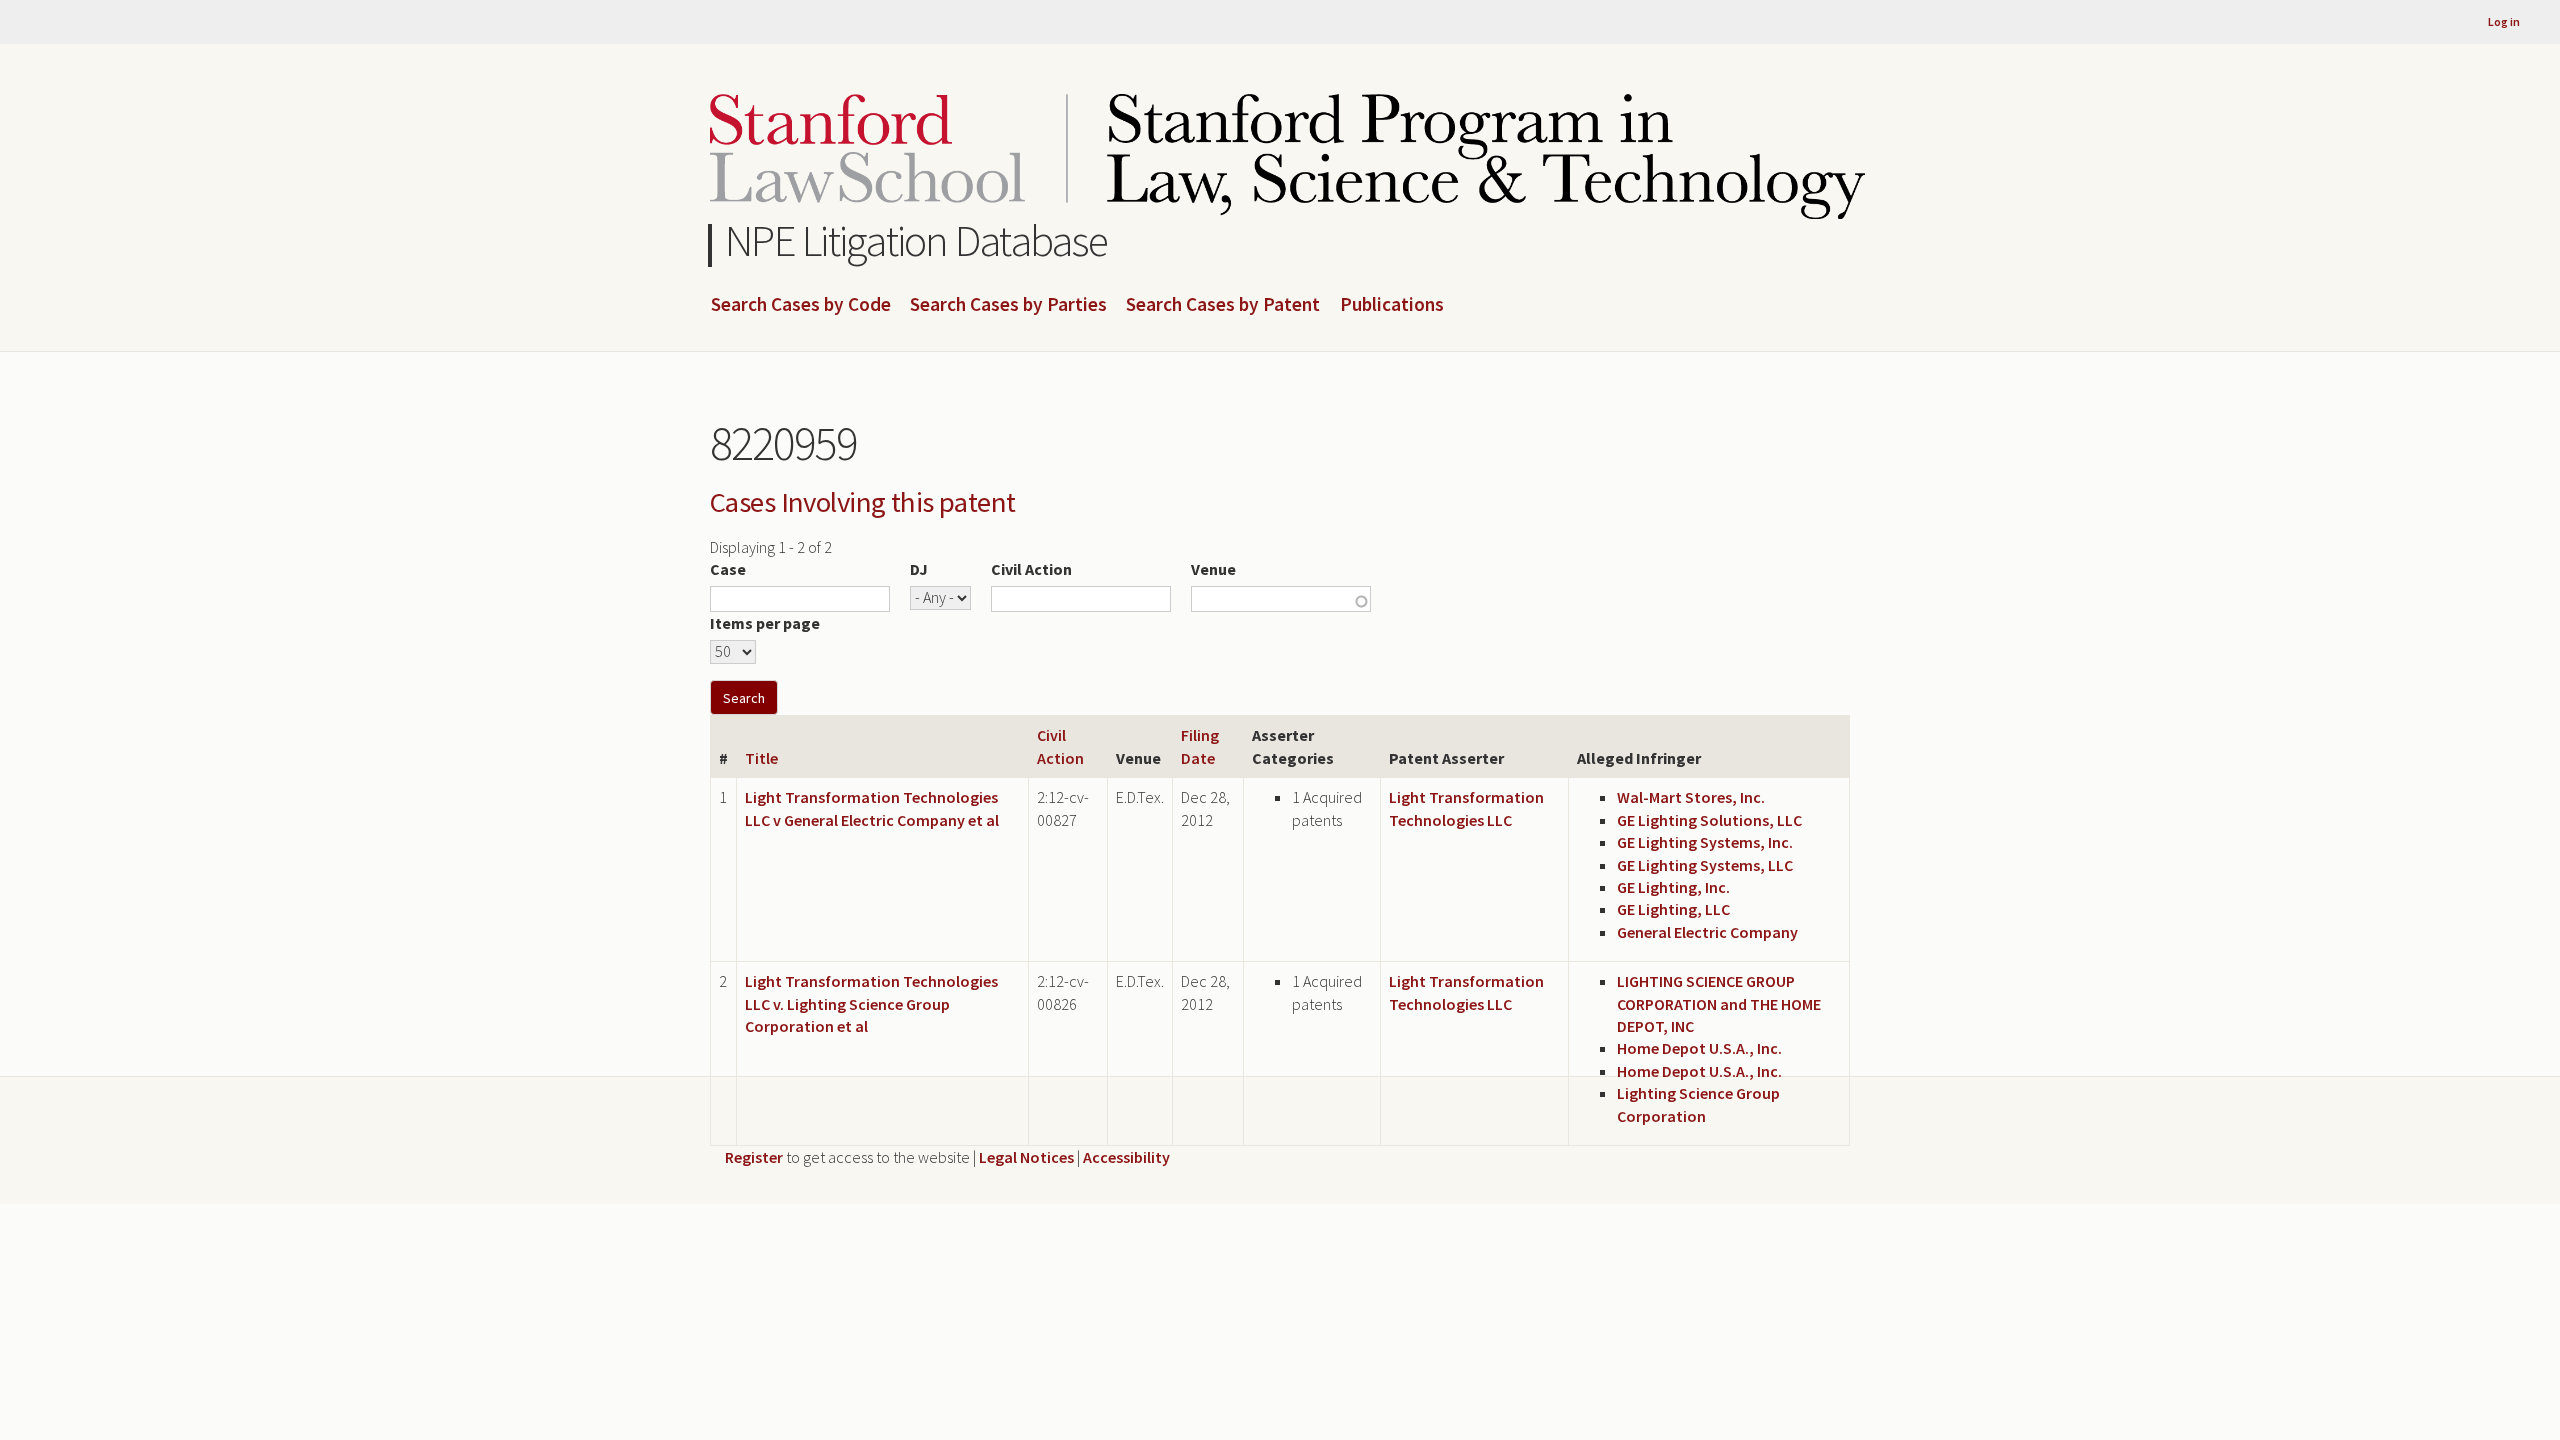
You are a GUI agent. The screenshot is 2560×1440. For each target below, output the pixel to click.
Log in (2504, 21)
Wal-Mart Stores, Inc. (1691, 797)
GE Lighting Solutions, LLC (1709, 820)
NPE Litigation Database (916, 240)
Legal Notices (1026, 1157)
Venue (1213, 569)
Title (761, 758)
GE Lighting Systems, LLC (1705, 865)
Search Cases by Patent (1223, 305)
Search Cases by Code (801, 305)
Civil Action (1031, 569)
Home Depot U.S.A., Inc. (1699, 1048)
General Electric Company (1707, 932)
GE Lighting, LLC (1673, 909)
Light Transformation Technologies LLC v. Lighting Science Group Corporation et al (871, 1003)
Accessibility (1126, 1157)
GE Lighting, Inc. (1673, 887)
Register (754, 1157)
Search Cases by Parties (1008, 305)
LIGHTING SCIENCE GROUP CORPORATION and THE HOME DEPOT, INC (1719, 1003)
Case (728, 569)
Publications (1392, 305)
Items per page (765, 623)
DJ (919, 569)
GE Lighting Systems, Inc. (1705, 842)
